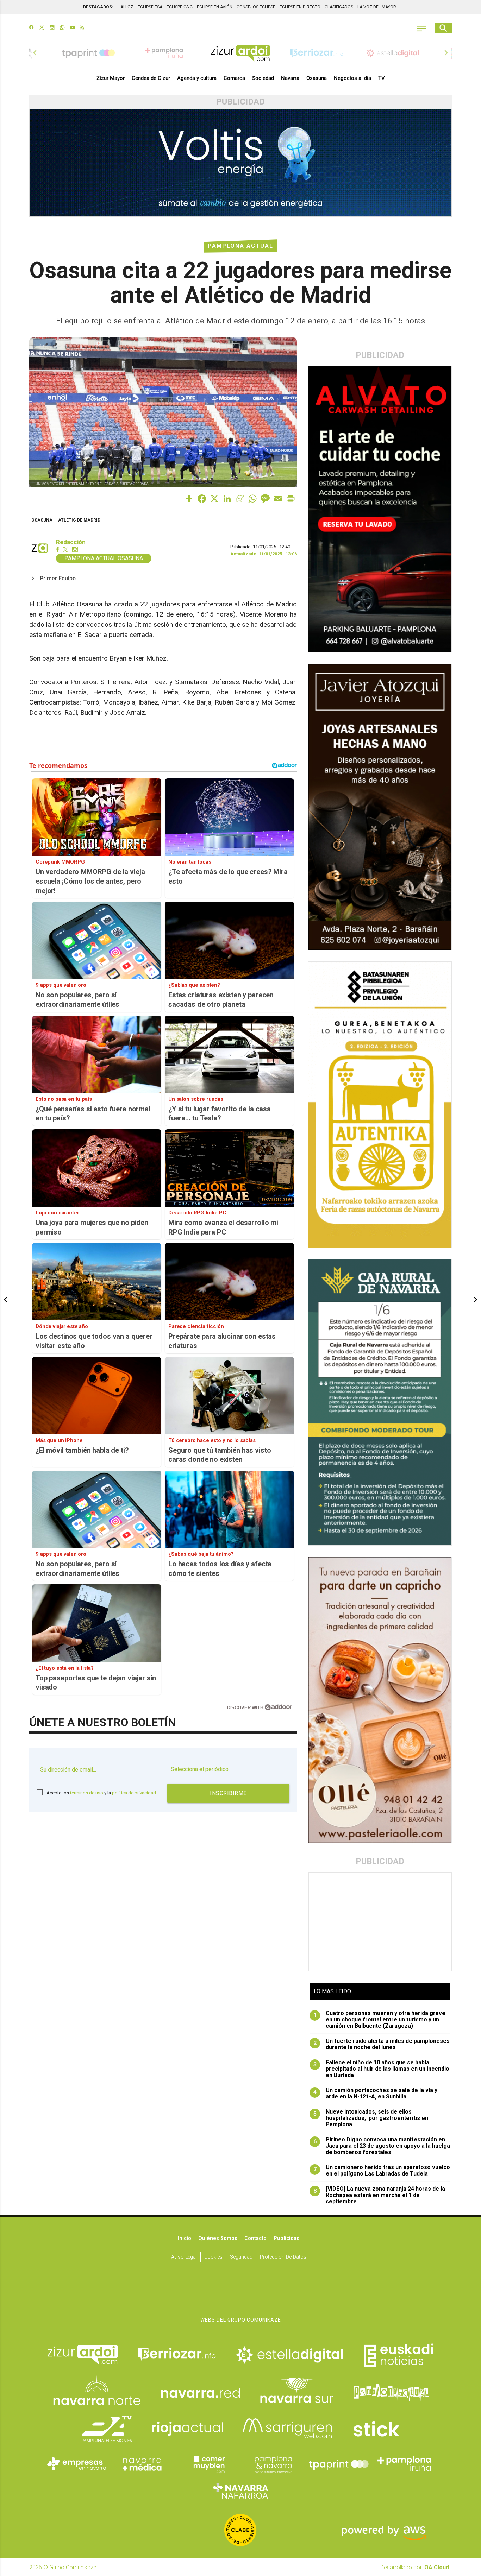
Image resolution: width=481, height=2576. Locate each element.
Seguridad (241, 2257)
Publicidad (287, 2238)
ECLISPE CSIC (180, 7)
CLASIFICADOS (339, 7)
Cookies (213, 2257)
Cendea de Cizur (151, 78)
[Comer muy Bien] (208, 2464)
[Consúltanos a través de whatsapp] (62, 28)
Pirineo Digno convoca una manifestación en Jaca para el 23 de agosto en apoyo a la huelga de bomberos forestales (382, 2146)
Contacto (255, 2238)
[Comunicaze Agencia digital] (241, 2290)
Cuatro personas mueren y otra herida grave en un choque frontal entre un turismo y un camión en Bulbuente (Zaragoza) (380, 2020)
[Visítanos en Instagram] (52, 28)
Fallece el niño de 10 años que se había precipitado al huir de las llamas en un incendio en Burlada (382, 2069)
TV (382, 78)
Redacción (71, 542)
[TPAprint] (339, 2464)
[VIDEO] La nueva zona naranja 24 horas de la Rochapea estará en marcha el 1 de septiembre (379, 2195)
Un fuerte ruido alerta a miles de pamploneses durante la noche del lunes (382, 2044)
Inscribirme (228, 1793)
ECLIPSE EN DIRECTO (300, 7)
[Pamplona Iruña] (404, 2464)
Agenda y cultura (197, 78)
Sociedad (263, 78)
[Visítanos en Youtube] (72, 28)
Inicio (185, 2238)
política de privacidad (134, 1793)
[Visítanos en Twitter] (42, 28)
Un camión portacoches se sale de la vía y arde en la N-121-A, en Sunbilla (376, 2094)
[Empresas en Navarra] (77, 2464)
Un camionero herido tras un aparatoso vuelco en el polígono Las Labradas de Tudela (382, 2171)
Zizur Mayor (111, 78)
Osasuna (317, 78)
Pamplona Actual (241, 246)
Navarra (290, 78)
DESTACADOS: (98, 7)
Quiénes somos (218, 2238)
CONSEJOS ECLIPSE (256, 7)
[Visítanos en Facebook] (32, 28)
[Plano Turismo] (273, 2464)
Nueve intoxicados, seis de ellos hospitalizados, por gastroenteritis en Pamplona (371, 2118)
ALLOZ (127, 7)
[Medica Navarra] (142, 2464)
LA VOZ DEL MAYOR (377, 7)
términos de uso (87, 1793)
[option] (241, 53)
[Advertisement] (380, 1922)
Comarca (234, 78)
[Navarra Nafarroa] (241, 2490)
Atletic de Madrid (79, 520)
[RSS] (82, 28)
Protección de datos (283, 2257)
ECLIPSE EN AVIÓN (215, 7)
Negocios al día (352, 78)
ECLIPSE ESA (150, 7)
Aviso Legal (184, 2257)
